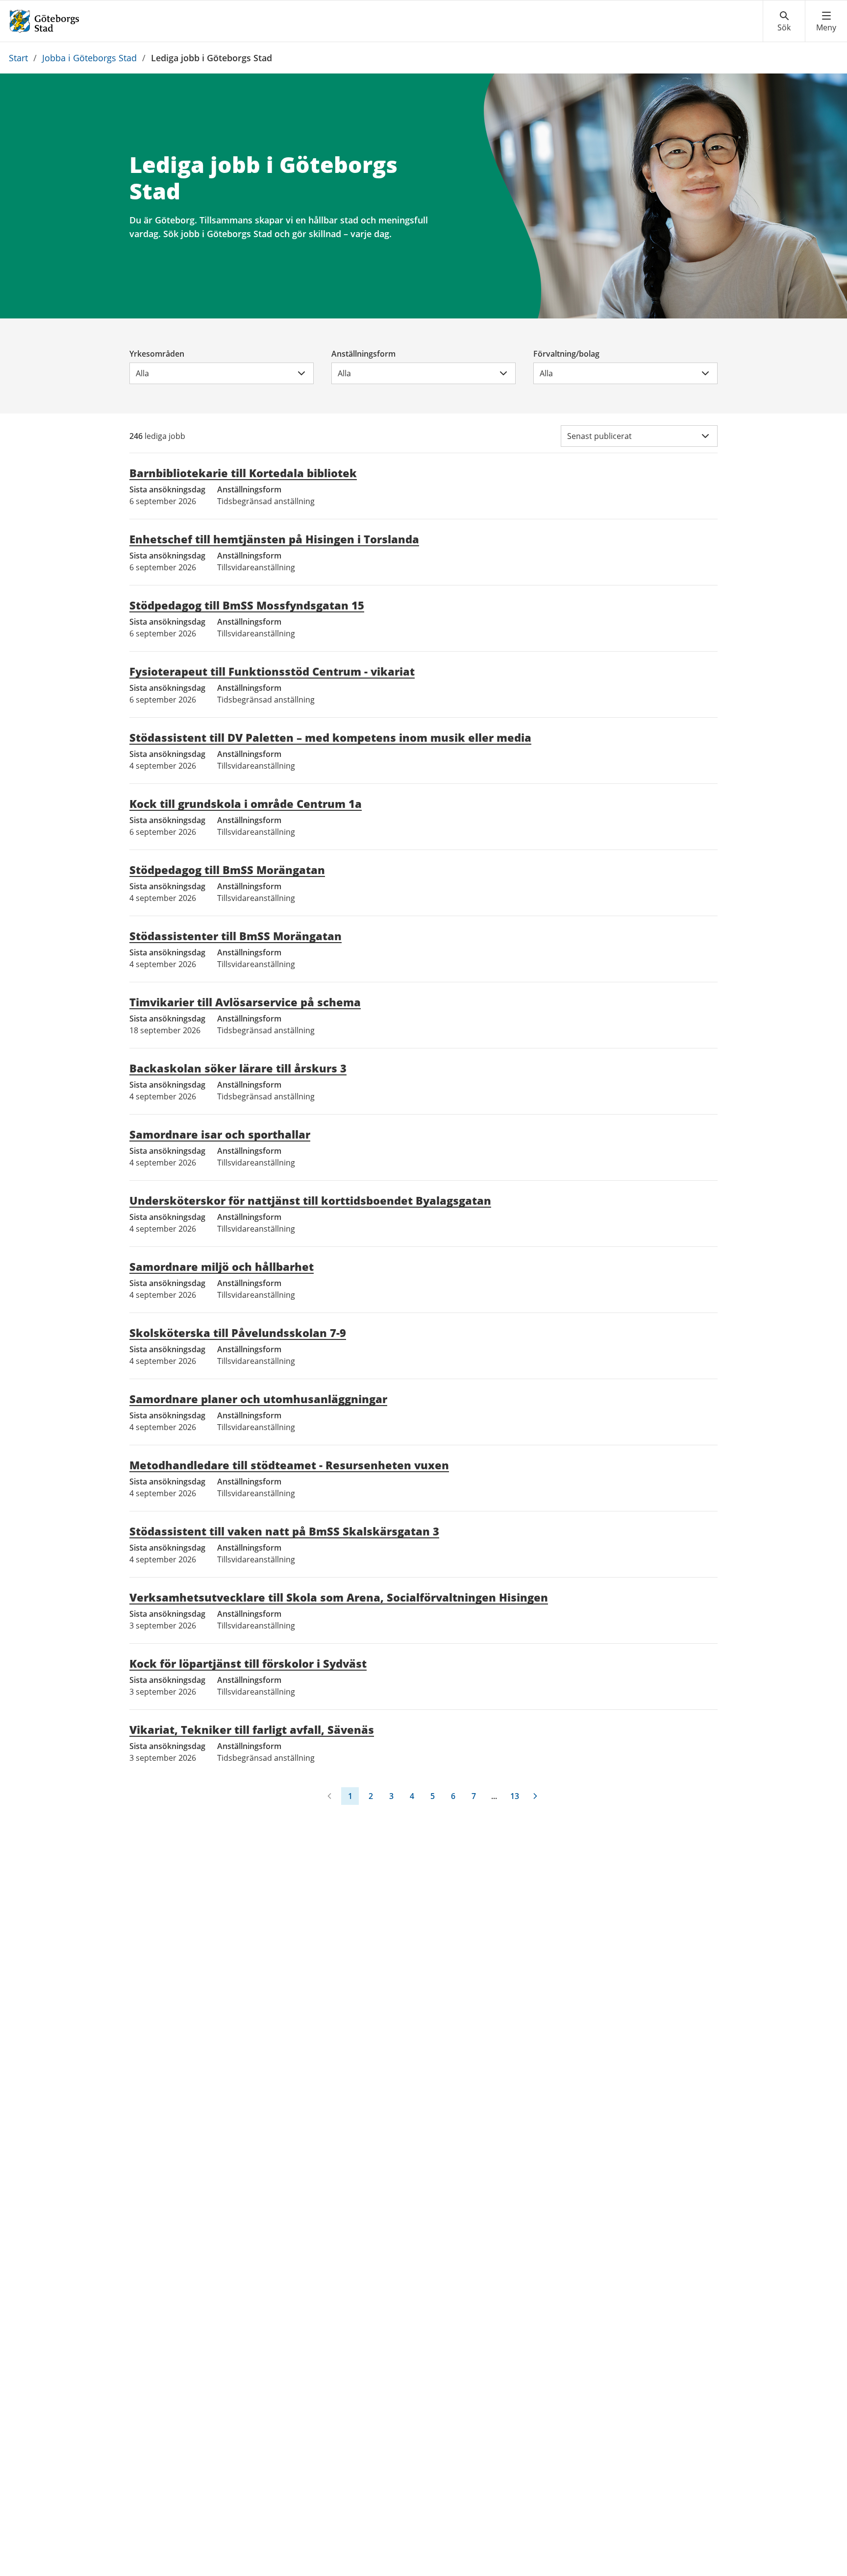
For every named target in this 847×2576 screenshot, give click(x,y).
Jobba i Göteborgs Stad (89, 58)
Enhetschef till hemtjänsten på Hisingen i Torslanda (274, 539)
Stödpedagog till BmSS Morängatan (227, 870)
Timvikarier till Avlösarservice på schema (245, 1002)
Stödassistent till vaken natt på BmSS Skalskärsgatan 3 (284, 1531)
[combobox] (222, 373)
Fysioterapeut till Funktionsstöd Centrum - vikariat (272, 671)
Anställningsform (363, 354)
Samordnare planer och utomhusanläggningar (258, 1399)
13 (515, 1796)
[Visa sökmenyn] (784, 22)
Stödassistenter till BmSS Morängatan (236, 936)
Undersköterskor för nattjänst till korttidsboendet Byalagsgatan (310, 1200)
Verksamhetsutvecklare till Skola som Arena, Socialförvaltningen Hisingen (339, 1597)
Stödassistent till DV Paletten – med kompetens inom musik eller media (330, 737)
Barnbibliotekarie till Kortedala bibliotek (243, 473)
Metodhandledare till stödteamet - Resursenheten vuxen (289, 1465)
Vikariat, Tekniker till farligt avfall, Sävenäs (252, 1729)
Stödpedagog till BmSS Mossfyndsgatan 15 (247, 605)
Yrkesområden (157, 354)
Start (18, 58)
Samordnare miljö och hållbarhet (222, 1266)
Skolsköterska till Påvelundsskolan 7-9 (238, 1333)
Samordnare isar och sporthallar (220, 1134)
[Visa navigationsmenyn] (826, 22)
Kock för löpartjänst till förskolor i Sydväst (248, 1663)
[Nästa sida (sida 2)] (535, 1796)
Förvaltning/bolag (566, 354)
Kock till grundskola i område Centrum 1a (246, 803)
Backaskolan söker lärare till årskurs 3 (238, 1068)
